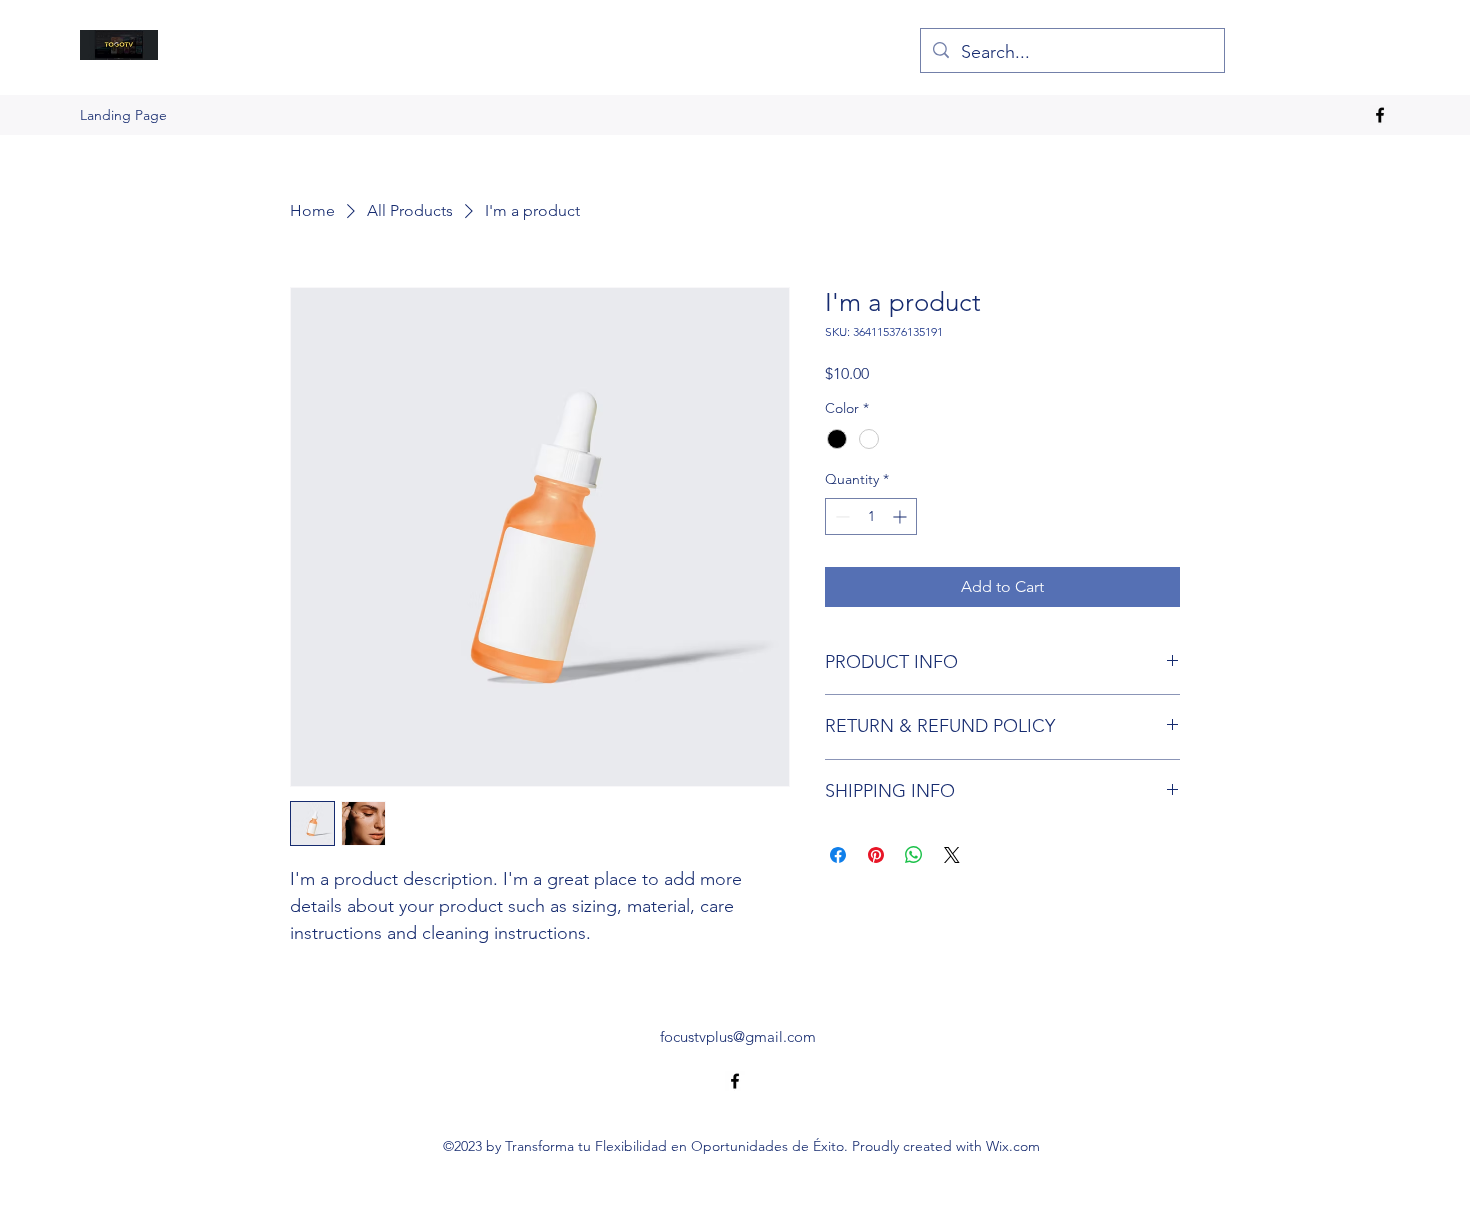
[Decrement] (840, 516)
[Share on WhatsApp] (914, 855)
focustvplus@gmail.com (738, 1036)
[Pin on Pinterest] (876, 855)
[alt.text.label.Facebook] (1380, 115)
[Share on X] (952, 855)
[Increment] (901, 516)
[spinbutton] (871, 516)
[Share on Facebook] (838, 855)
